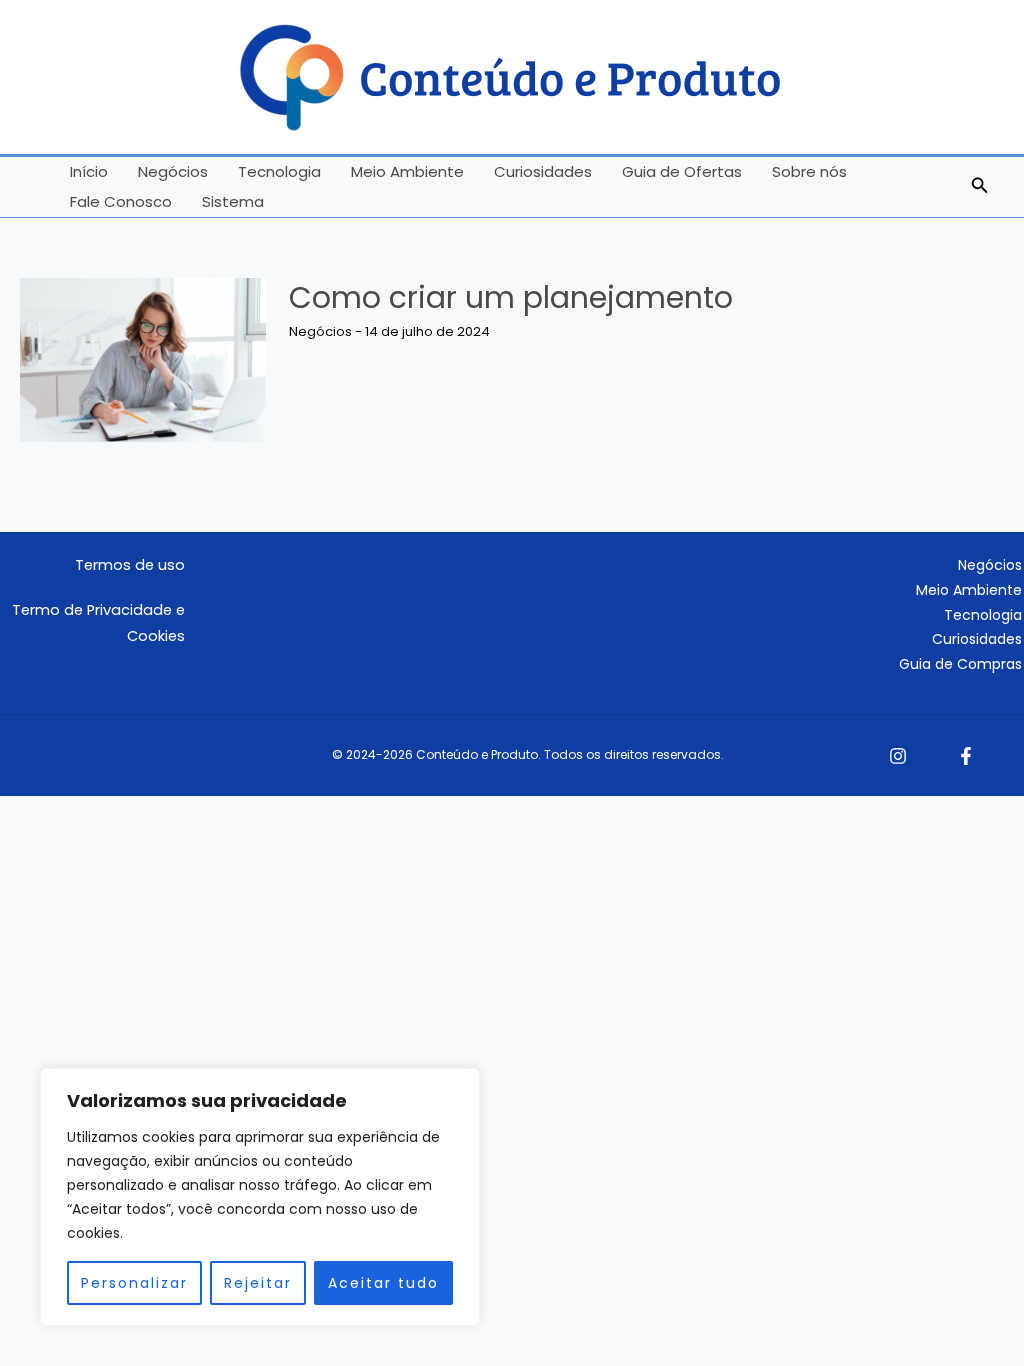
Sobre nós (809, 171)
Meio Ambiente (407, 171)
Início (89, 171)
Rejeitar (258, 1283)
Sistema (233, 201)
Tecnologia (279, 171)
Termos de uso (130, 565)
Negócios (173, 171)
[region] (260, 1197)
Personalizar (134, 1283)
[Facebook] (966, 756)
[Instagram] (898, 756)
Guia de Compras (960, 664)
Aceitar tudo (383, 1283)
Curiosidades (543, 171)
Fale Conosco (121, 201)
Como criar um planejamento (511, 297)
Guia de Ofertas (682, 171)
